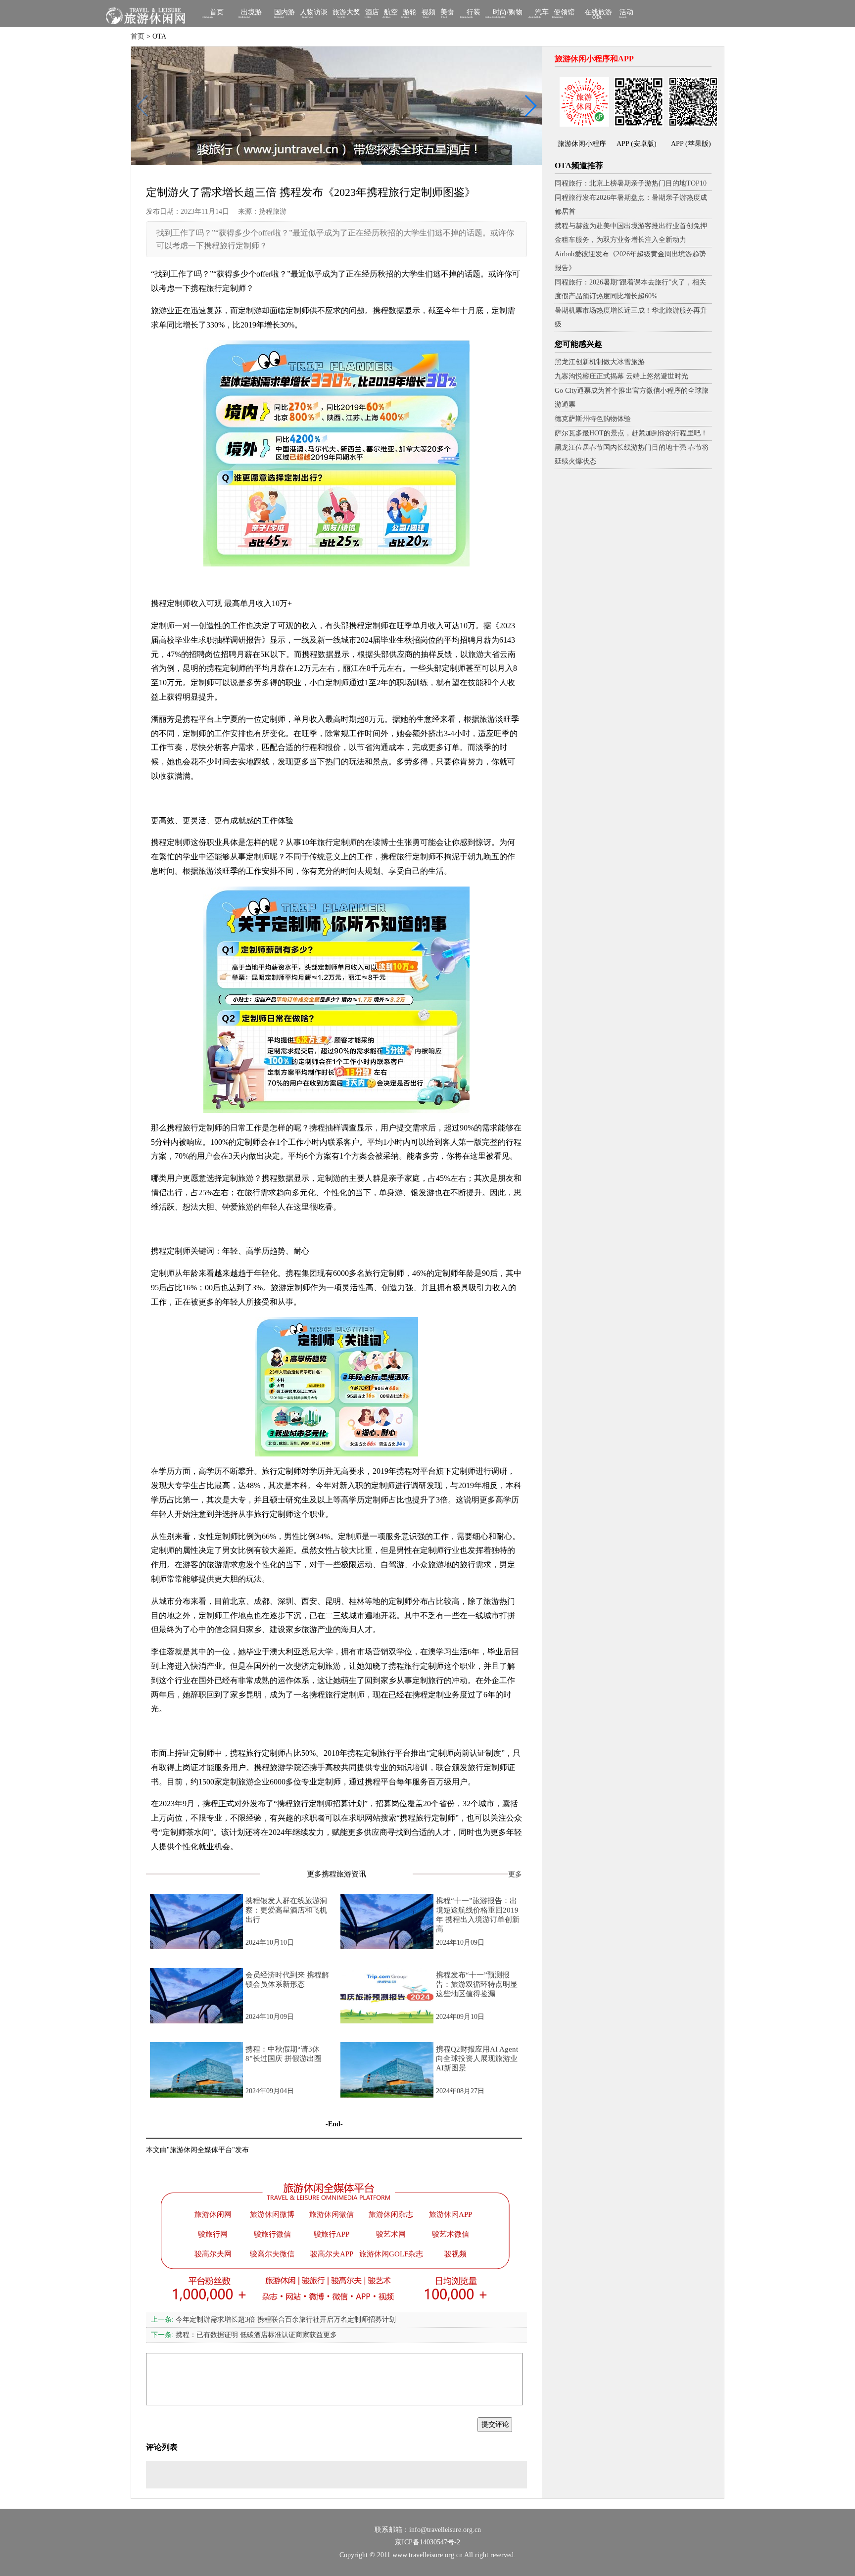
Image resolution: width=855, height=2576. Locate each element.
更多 (515, 1874)
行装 (474, 13)
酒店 (372, 13)
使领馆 (564, 13)
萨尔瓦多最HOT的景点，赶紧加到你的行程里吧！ (631, 433)
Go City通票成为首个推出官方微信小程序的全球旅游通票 (632, 398)
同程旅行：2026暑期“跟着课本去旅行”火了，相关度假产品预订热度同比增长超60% (630, 289)
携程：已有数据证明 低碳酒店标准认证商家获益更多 (244, 2335)
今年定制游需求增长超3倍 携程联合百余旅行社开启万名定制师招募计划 (273, 2319)
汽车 (542, 13)
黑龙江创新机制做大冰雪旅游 (600, 362)
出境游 (251, 13)
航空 (391, 13)
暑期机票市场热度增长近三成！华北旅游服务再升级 (631, 317)
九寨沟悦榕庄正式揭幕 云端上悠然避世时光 (621, 376)
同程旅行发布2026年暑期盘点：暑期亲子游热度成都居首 (631, 205)
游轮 (410, 13)
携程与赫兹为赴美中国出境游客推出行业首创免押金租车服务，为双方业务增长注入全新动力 (631, 233)
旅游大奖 (346, 13)
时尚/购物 (508, 13)
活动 (626, 13)
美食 (447, 13)
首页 (217, 13)
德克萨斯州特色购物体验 (593, 419)
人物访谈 (314, 13)
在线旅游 (598, 14)
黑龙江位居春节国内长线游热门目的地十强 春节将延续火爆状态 (632, 454)
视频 (428, 13)
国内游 (285, 13)
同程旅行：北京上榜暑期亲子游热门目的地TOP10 (631, 183)
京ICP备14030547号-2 (427, 2542)
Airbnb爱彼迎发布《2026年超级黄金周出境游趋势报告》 (630, 261)
